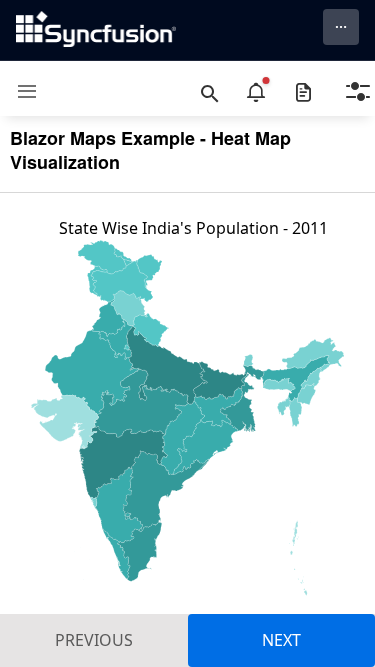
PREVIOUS (94, 640)
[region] (187, 440)
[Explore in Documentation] (303, 92)
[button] (19, 91)
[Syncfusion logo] (96, 29)
